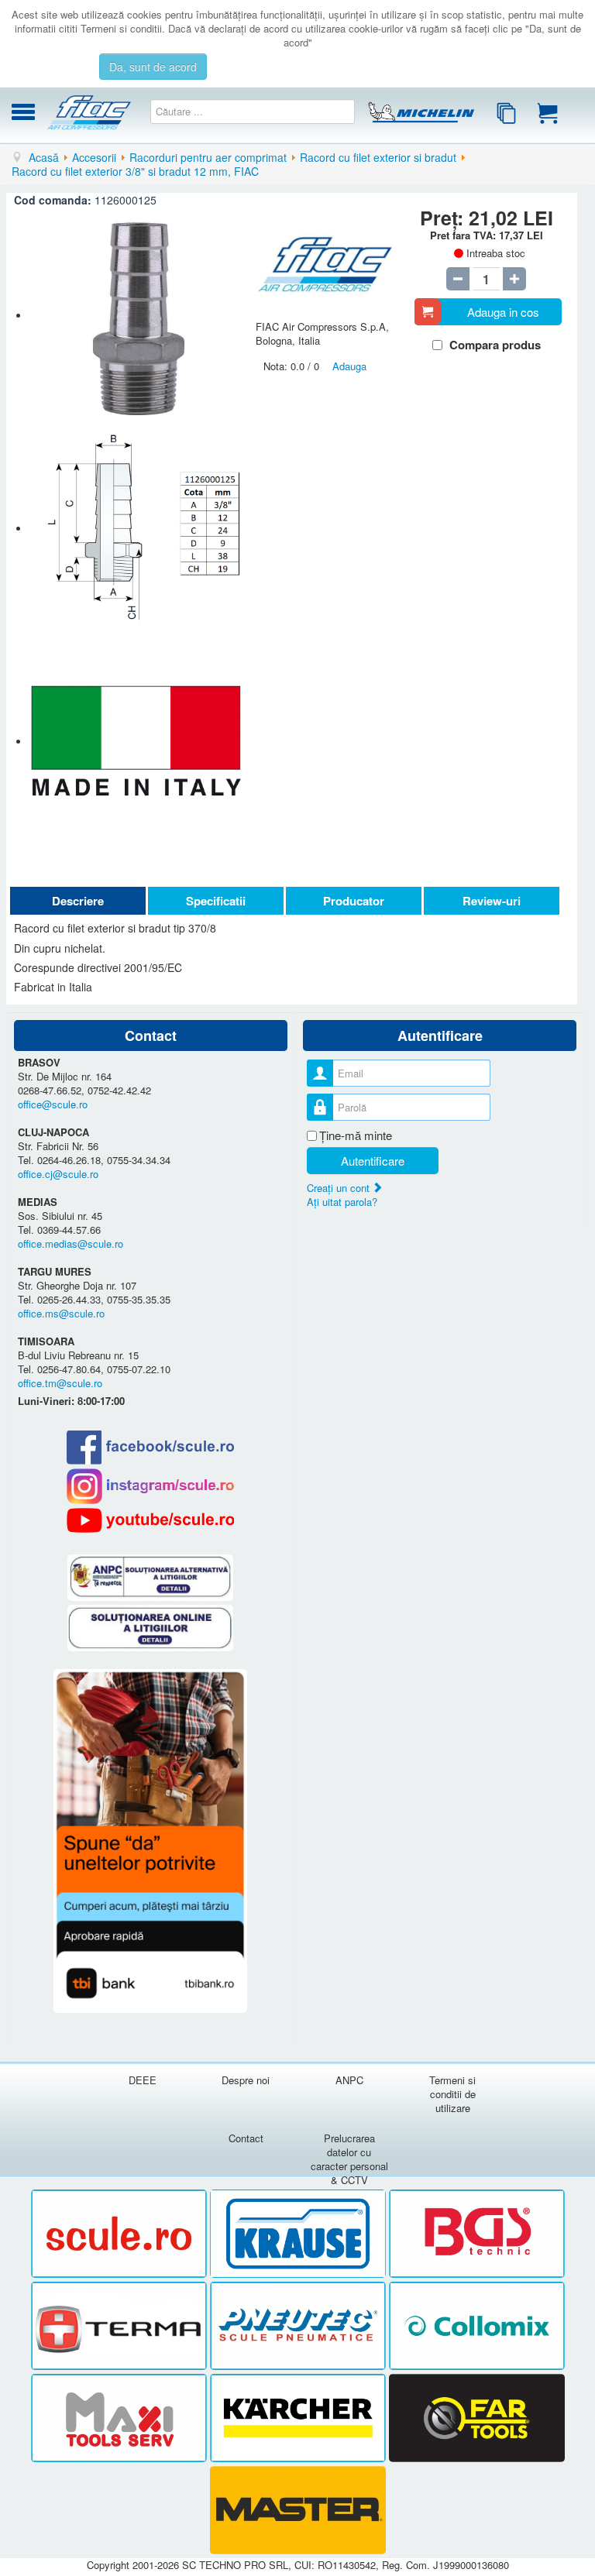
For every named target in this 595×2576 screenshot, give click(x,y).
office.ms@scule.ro (61, 1313)
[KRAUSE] (299, 2234)
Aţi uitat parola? (342, 1202)
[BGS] (477, 2234)
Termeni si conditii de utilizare (452, 2094)
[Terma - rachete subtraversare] (120, 2326)
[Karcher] (299, 2418)
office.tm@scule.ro (60, 1383)
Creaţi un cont (340, 1188)
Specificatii (216, 901)
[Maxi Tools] (120, 2418)
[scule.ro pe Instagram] (151, 1486)
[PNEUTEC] (299, 2326)
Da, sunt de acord (153, 67)
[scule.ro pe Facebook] (151, 1447)
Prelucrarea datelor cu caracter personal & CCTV (349, 2159)
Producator (354, 901)
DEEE (143, 2080)
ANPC (349, 2080)
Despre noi (246, 2080)
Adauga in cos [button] (503, 312)
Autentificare (373, 1161)
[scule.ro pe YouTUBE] (151, 1520)
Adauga (349, 366)
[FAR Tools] (477, 2418)
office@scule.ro (53, 1104)
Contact (246, 2138)
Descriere (78, 901)
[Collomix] (477, 2326)
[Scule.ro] (120, 2234)
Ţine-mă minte (356, 1135)
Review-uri (492, 901)
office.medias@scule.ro (71, 1243)
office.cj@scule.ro (58, 1174)
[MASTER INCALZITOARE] (298, 2511)
